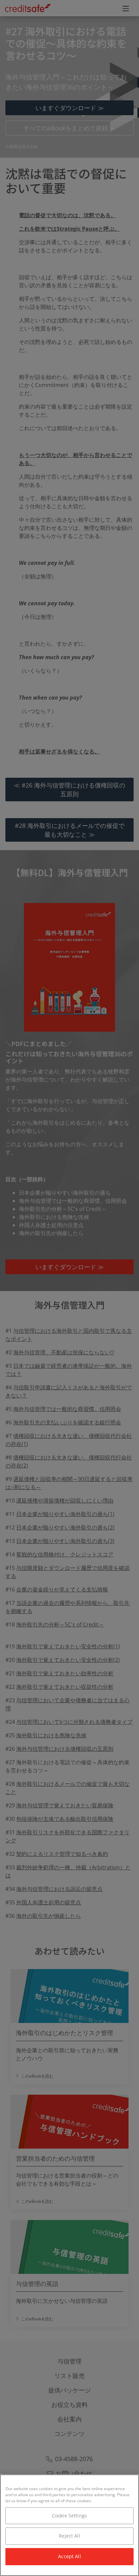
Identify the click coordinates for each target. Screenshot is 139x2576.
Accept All (69, 2556)
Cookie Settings (69, 2516)
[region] (69, 2525)
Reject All (69, 2536)
